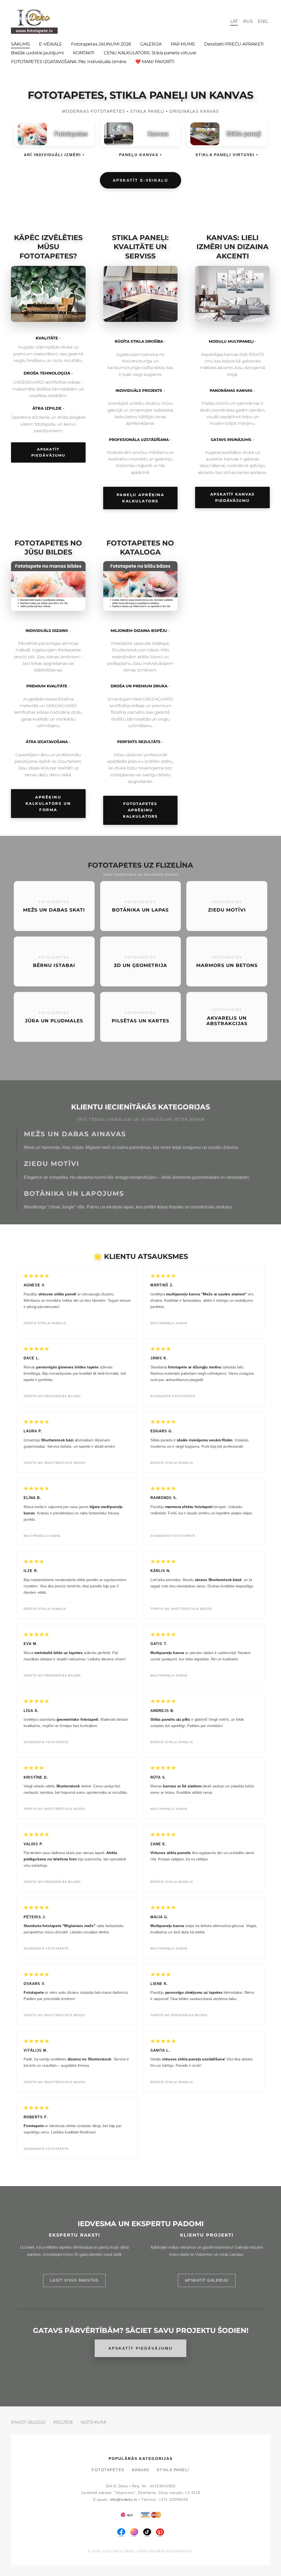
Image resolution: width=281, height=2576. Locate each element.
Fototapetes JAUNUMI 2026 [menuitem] (101, 44)
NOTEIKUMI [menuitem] (94, 2422)
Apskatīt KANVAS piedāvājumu (232, 497)
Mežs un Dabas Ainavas (75, 1134)
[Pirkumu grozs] (222, 21)
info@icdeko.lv (123, 2500)
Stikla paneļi (173, 2470)
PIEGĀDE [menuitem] (63, 2422)
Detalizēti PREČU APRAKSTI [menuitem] (234, 44)
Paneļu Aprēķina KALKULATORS (140, 498)
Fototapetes (108, 2470)
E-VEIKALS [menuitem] (50, 44)
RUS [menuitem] (248, 21)
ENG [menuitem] (263, 21)
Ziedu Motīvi (52, 1164)
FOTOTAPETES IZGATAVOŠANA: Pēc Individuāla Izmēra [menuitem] (68, 62)
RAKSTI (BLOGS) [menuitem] (28, 2422)
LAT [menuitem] (234, 21)
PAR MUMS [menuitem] (183, 44)
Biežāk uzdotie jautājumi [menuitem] (37, 53)
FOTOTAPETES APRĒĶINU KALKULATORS (140, 810)
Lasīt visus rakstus (75, 2280)
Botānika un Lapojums (74, 1193)
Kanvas (141, 2470)
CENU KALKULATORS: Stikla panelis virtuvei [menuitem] (150, 53)
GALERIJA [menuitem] (151, 44)
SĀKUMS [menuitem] (20, 44)
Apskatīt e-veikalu (140, 180)
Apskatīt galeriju (207, 2280)
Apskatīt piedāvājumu (48, 452)
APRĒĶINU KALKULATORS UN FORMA (48, 803)
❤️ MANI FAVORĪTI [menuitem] (155, 62)
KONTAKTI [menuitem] (84, 53)
